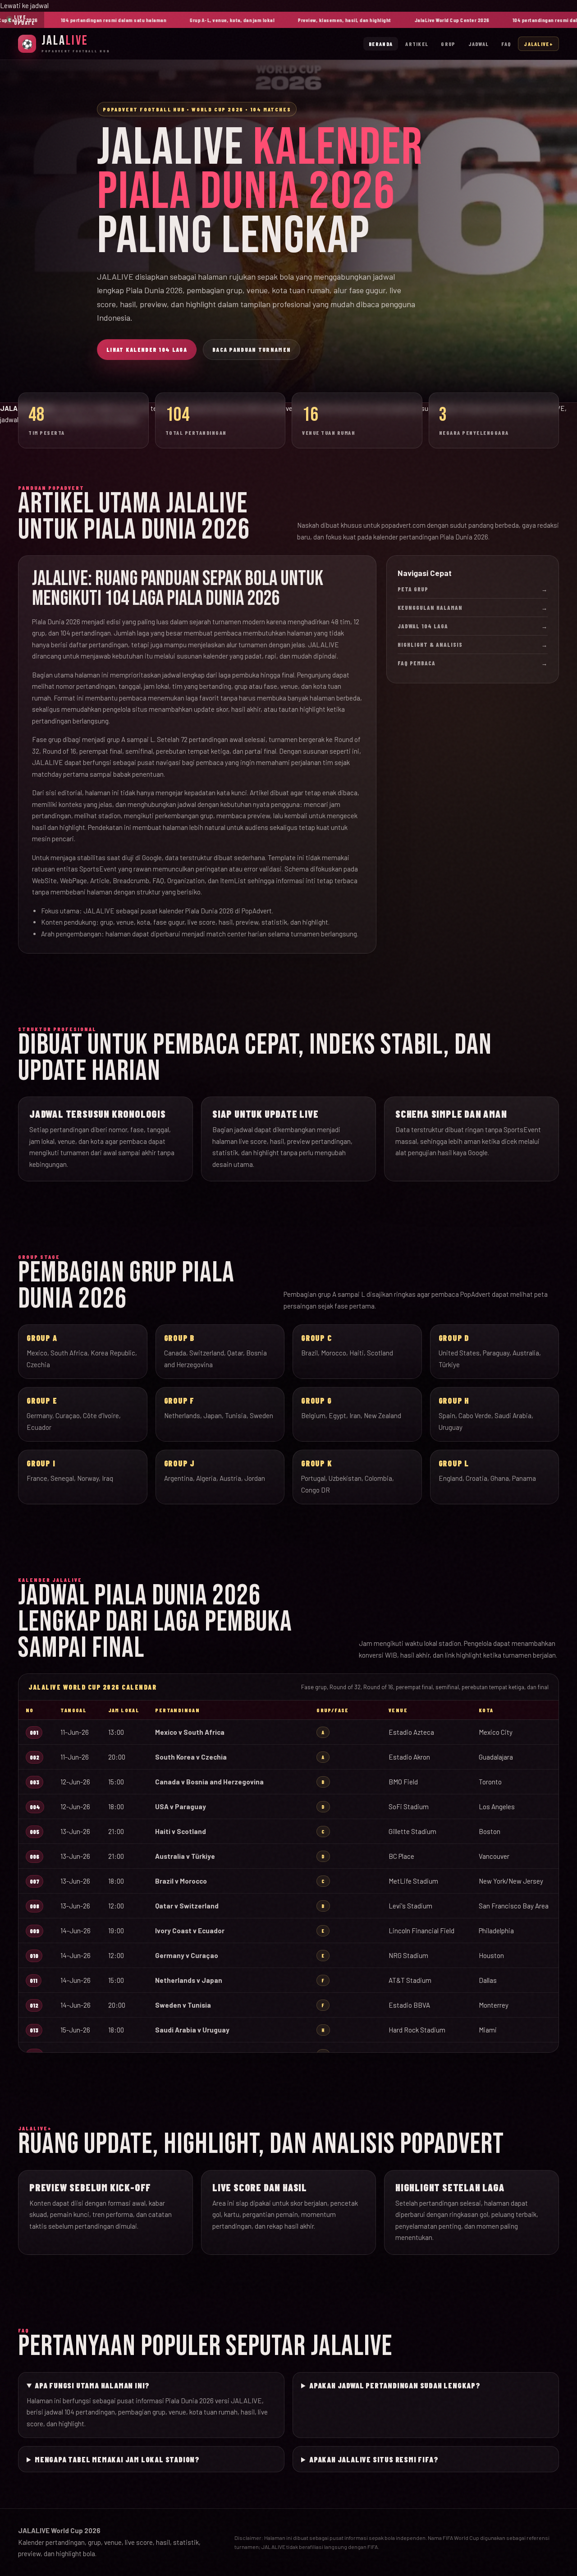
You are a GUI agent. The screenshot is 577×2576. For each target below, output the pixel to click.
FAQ (506, 44)
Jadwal (479, 44)
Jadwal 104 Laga (473, 626)
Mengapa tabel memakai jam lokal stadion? (117, 2459)
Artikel (417, 44)
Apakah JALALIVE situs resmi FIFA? (374, 2459)
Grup (448, 44)
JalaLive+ (538, 44)
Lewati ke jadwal (24, 5)
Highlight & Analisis (473, 645)
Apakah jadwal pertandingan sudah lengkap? (395, 2385)
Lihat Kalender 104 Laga (147, 350)
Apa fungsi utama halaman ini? (92, 2385)
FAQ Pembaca (473, 663)
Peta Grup (473, 589)
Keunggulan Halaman (473, 608)
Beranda (381, 44)
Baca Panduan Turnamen (252, 350)
